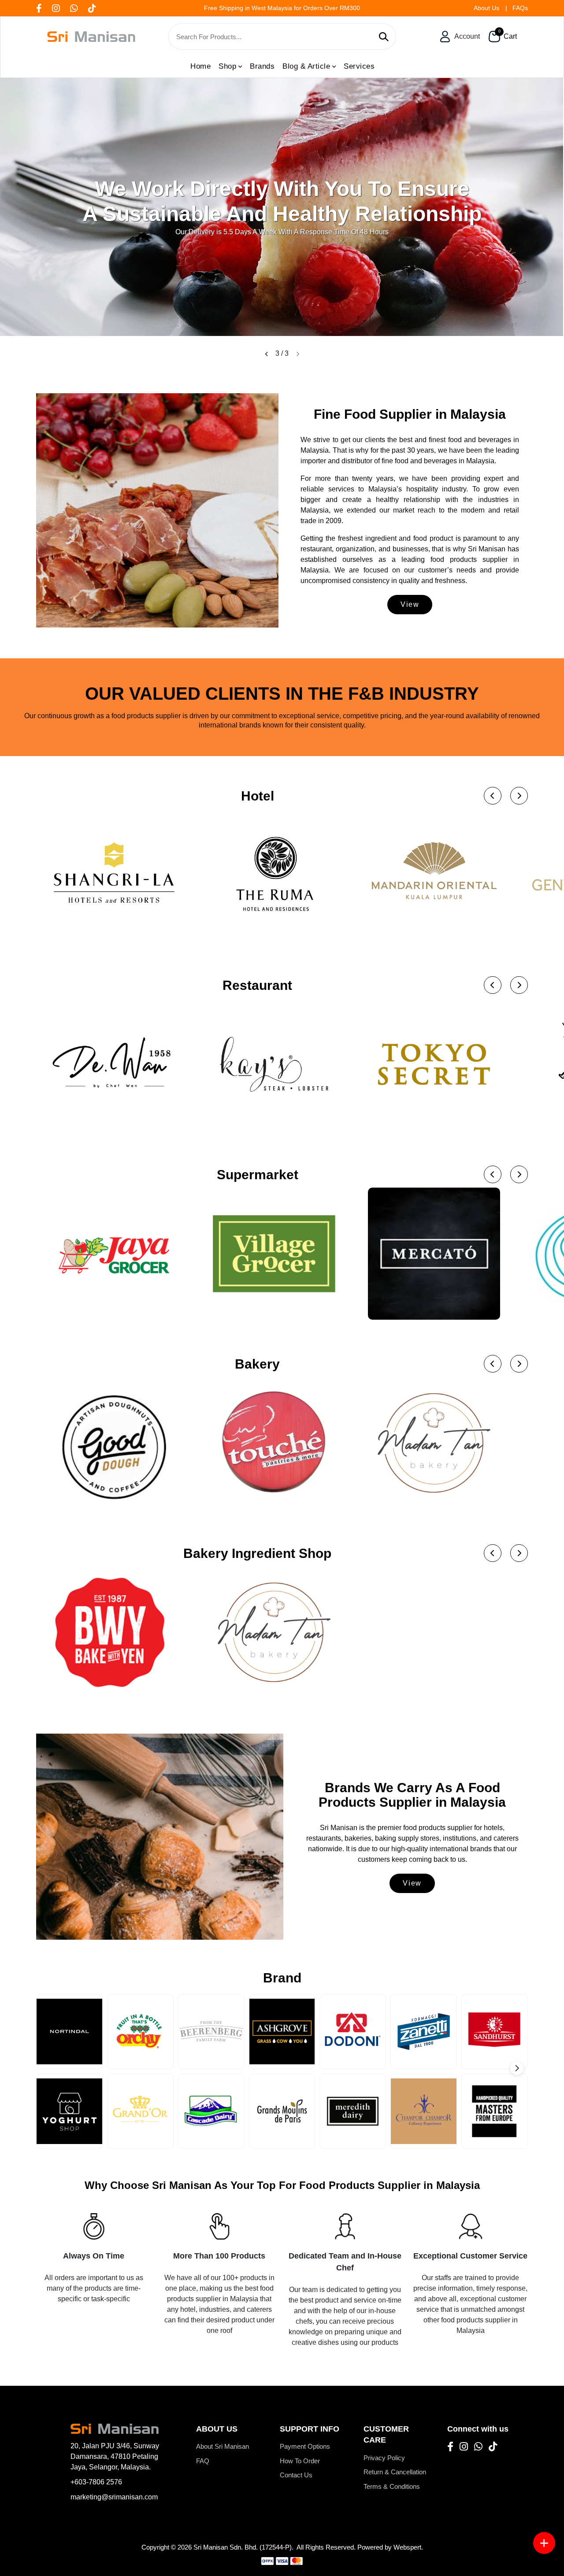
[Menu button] (544, 2543)
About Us (486, 8)
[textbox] (275, 37)
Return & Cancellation (395, 2472)
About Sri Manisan (223, 2446)
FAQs (520, 8)
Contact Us (296, 2475)
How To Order (300, 2461)
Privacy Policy (384, 2458)
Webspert (407, 2547)
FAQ (203, 2461)
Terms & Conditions (392, 2486)
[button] (267, 354)
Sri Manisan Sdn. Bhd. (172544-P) (243, 2547)
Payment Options (305, 2446)
